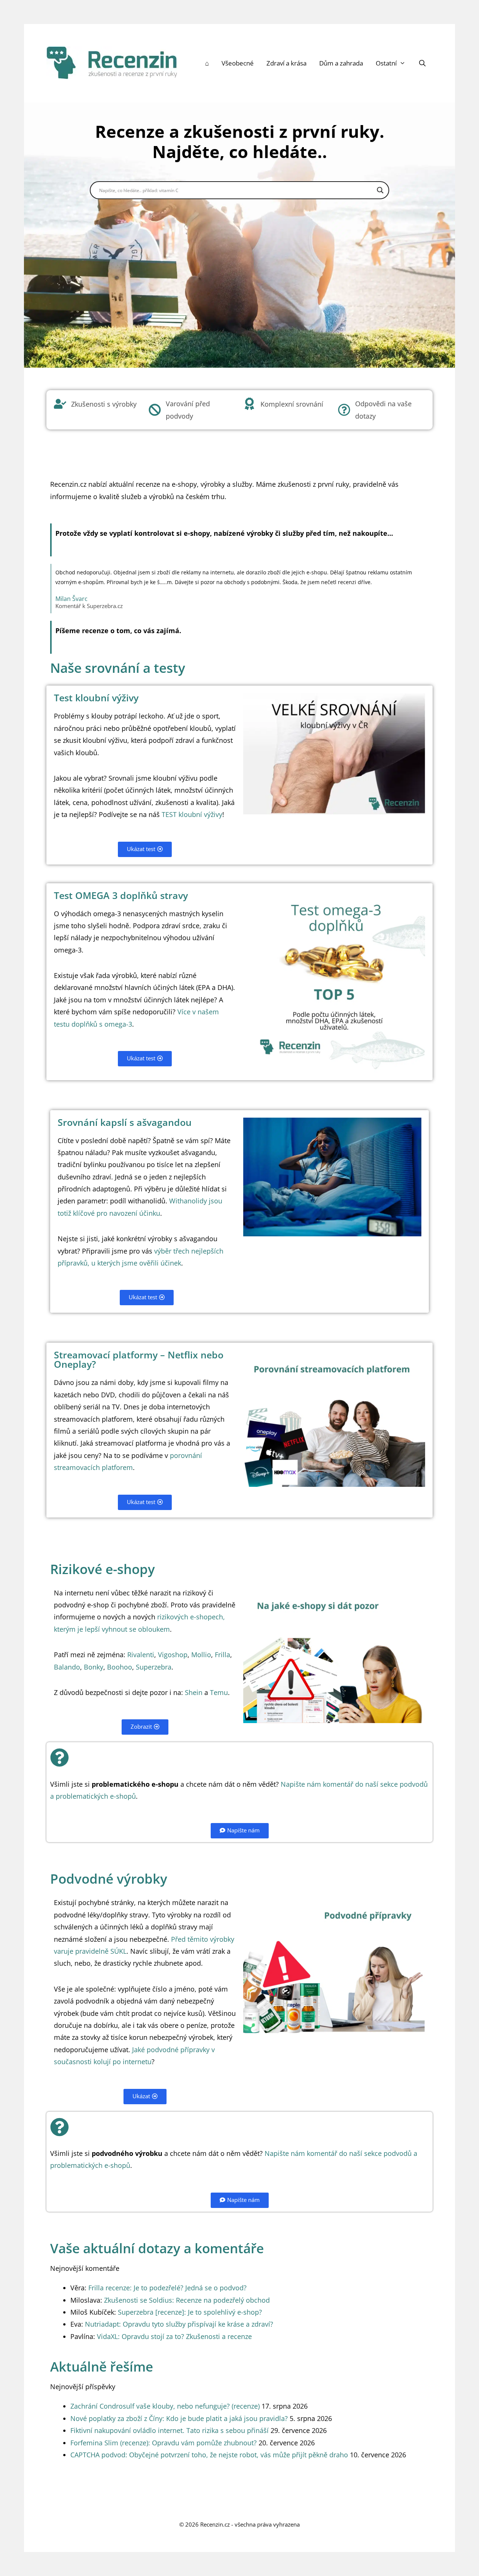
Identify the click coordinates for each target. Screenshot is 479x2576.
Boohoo (120, 1667)
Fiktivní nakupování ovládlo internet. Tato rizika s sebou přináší (170, 2430)
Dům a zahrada (341, 63)
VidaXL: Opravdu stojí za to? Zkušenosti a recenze (174, 2336)
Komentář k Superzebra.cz (89, 606)
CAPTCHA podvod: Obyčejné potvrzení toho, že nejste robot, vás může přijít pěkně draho (209, 2455)
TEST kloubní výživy (192, 814)
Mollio (201, 1655)
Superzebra (154, 1667)
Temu (219, 1692)
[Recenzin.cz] (112, 62)
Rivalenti (141, 1655)
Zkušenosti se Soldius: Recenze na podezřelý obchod (187, 2300)
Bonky (94, 1667)
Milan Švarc (71, 599)
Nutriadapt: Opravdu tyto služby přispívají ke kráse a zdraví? (179, 2324)
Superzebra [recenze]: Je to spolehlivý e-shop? (190, 2312)
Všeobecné (238, 63)
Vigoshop (173, 1655)
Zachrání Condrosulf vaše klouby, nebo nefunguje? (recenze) (165, 2406)
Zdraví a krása (286, 63)
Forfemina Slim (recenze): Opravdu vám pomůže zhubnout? (164, 2443)
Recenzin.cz (215, 2524)
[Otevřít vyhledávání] (422, 63)
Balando (67, 1667)
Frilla (222, 1655)
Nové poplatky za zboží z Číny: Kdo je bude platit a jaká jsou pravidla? (179, 2418)
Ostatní (386, 63)
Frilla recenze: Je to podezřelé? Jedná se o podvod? (167, 2288)
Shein (194, 1692)
